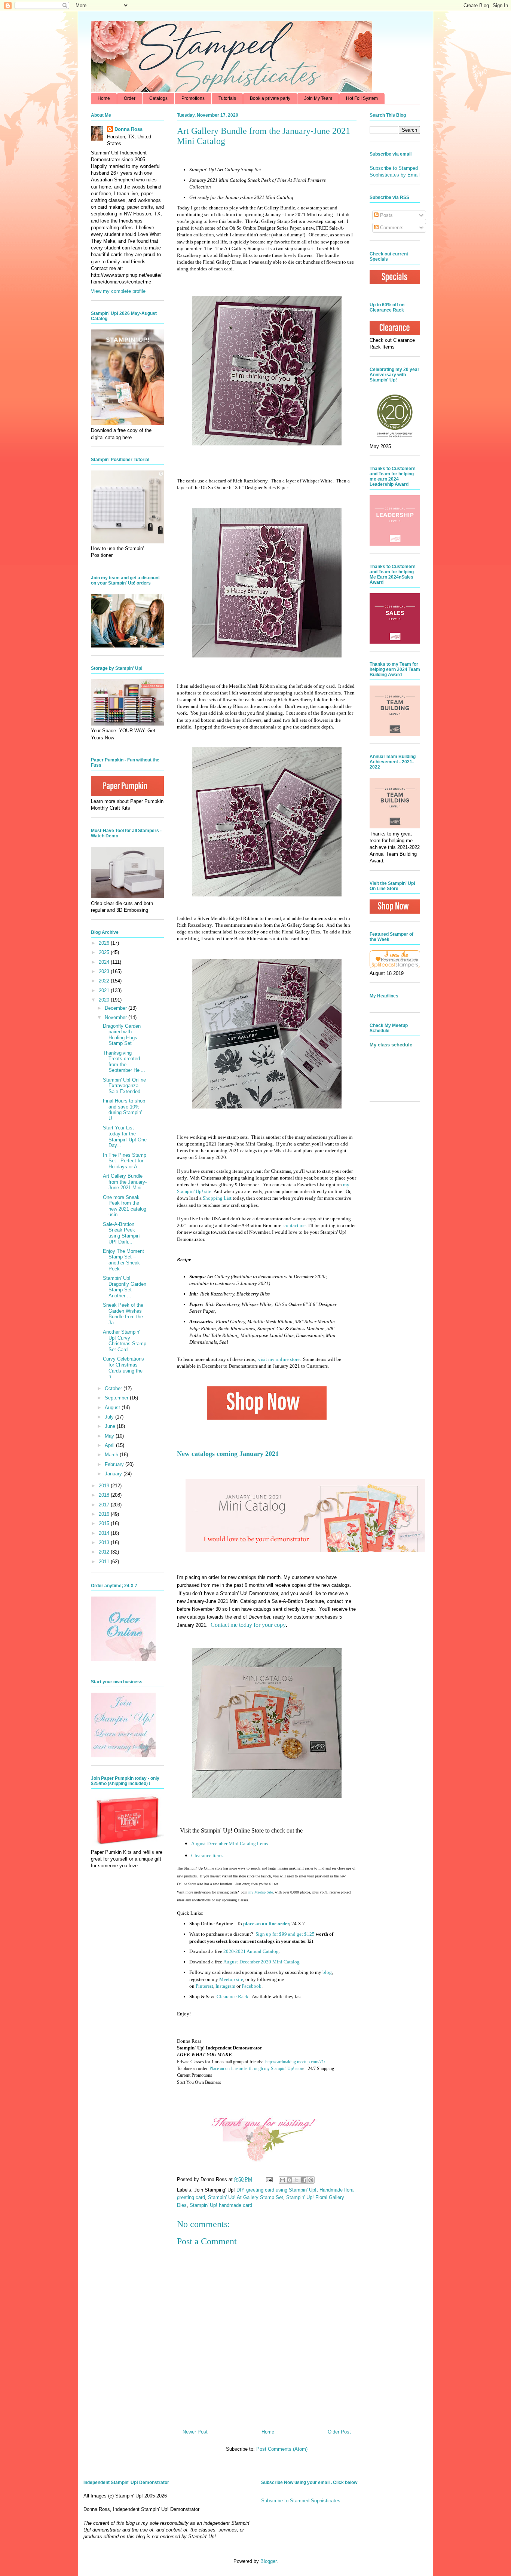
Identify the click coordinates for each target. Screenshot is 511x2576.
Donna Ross (128, 129)
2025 (105, 952)
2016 (105, 1514)
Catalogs (158, 98)
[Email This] (282, 2180)
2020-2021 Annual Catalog (251, 1951)
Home (104, 98)
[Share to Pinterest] (311, 2180)
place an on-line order (266, 1924)
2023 (105, 971)
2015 (105, 1523)
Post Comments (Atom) (282, 2449)
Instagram (225, 1986)
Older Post (339, 2432)
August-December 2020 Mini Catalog (261, 1962)
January (114, 1474)
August (113, 1407)
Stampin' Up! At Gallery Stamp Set (246, 2197)
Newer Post (195, 2432)
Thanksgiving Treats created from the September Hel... (124, 1062)
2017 (105, 1505)
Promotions (193, 98)
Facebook (252, 1986)
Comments (391, 228)
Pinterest (204, 1986)
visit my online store (279, 1359)
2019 (105, 1486)
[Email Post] (269, 2179)
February (115, 1464)
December (117, 1008)
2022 (105, 981)
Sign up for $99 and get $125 (284, 1934)
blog (327, 1972)
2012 (105, 1552)
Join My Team (318, 98)
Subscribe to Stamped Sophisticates (301, 2501)
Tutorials (227, 98)
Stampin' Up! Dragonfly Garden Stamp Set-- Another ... (125, 1287)
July (110, 1417)
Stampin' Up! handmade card (221, 2205)
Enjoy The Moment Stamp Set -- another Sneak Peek (123, 1260)
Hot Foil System (362, 98)
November (117, 1017)
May (110, 1436)
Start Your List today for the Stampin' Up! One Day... (125, 1137)
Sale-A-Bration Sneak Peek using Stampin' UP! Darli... (122, 1233)
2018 (105, 1495)
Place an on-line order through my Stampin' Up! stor (256, 2069)
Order (130, 98)
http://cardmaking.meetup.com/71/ (295, 2062)
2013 (105, 1542)
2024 (105, 962)
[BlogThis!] (290, 2180)
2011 (105, 1562)
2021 (105, 990)
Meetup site (231, 1979)
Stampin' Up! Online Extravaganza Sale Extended (124, 1086)
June (111, 1426)
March (112, 1455)
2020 (105, 1000)
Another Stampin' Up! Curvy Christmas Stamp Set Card (125, 1341)
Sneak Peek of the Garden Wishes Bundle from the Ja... (123, 1314)
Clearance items (207, 1856)
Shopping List (217, 1198)
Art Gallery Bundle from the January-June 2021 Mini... (125, 1182)
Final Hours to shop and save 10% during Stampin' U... (124, 1110)
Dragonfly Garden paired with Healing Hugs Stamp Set (122, 1035)
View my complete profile (118, 291)
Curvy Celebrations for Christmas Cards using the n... (123, 1368)
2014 (105, 1533)
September (117, 1398)
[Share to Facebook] (304, 2180)
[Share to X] (297, 2180)
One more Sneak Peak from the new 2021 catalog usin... (125, 1206)
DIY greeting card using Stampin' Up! (276, 2190)
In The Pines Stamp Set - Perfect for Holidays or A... (125, 1161)
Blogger (268, 2561)
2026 (105, 943)
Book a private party (270, 98)
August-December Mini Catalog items (230, 1844)
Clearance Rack (232, 1997)
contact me (295, 1225)
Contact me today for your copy (248, 1625)
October (114, 1388)
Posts (386, 215)
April (110, 1445)
